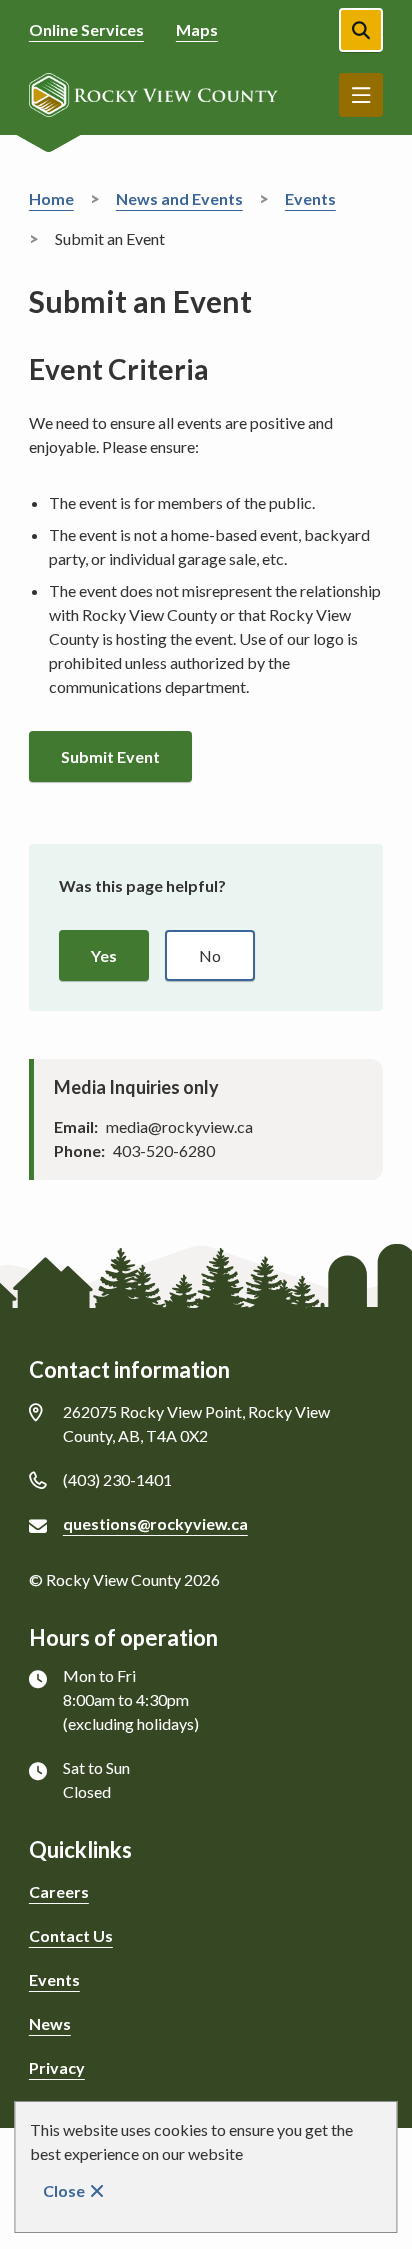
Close (64, 2190)
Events (310, 198)
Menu (361, 95)
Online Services (86, 29)
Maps (197, 29)
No (210, 955)
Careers (59, 1891)
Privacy (57, 2067)
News (50, 2023)
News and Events (179, 198)
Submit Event (110, 756)
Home (51, 198)
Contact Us (71, 1935)
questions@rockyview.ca (155, 1523)
